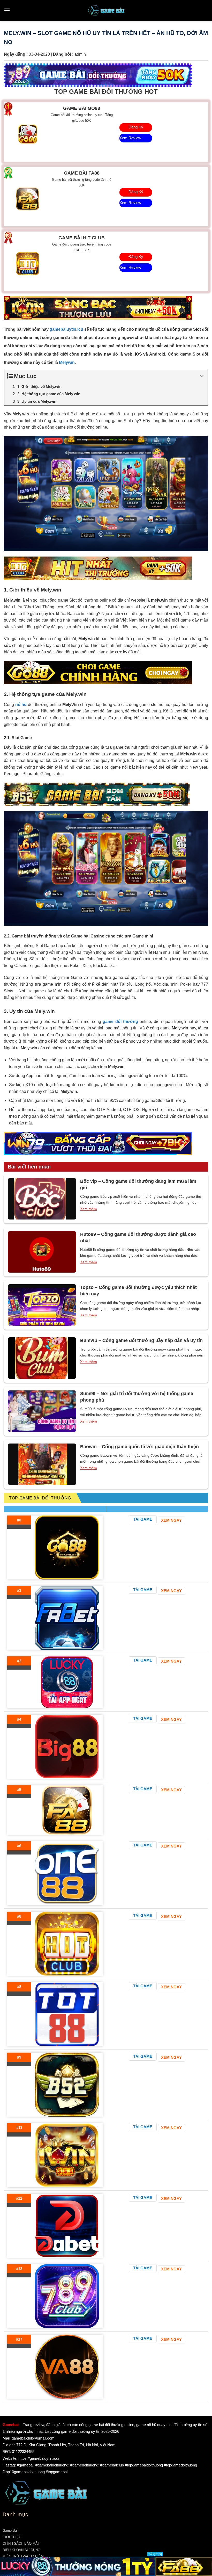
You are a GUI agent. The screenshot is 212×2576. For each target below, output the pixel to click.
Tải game (143, 1519)
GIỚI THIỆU (12, 2537)
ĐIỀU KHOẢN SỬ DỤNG (21, 2550)
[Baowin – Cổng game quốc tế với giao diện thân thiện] (42, 1464)
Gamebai (11, 2425)
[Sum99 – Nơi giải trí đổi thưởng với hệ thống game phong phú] (42, 1411)
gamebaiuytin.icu (66, 329)
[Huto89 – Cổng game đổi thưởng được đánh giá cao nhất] (42, 1252)
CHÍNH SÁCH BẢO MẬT (21, 2543)
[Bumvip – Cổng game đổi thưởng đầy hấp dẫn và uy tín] (42, 1358)
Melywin (67, 362)
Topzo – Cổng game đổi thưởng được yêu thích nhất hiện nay (138, 1291)
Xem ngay (171, 1520)
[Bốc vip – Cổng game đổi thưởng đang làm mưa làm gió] (42, 1199)
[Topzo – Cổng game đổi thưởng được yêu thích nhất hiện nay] (42, 1305)
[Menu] (7, 10)
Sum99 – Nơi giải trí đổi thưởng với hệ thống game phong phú (137, 1397)
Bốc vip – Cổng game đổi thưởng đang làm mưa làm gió (138, 1184)
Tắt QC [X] (155, 2554)
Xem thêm (89, 1209)
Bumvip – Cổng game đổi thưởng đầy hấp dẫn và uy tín (141, 1340)
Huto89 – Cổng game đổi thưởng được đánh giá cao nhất (138, 1238)
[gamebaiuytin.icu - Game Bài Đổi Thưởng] (106, 10)
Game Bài (10, 2531)
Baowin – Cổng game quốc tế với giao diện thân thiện (139, 1447)
